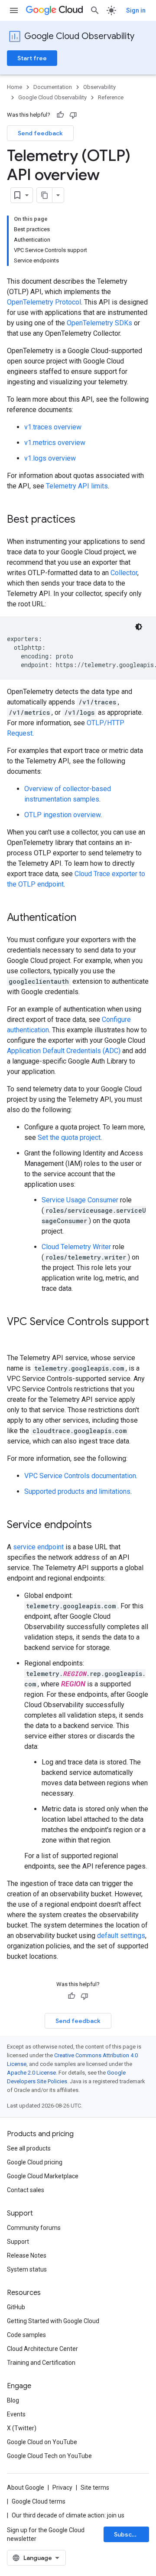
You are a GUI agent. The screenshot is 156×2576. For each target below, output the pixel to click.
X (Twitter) (22, 2428)
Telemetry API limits (77, 486)
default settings (121, 1936)
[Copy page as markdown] (45, 195)
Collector (124, 573)
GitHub (16, 2307)
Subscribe (129, 2534)
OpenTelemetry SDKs (99, 323)
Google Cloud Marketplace (43, 2176)
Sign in (136, 10)
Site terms (95, 2488)
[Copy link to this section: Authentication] (85, 918)
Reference (111, 97)
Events (16, 2414)
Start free (32, 58)
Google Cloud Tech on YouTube (49, 2456)
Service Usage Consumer (80, 1200)
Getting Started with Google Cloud (53, 2321)
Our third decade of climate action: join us (68, 2515)
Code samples (26, 2335)
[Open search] (95, 10)
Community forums (34, 2228)
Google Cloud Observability (79, 36)
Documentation (53, 87)
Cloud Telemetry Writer (76, 1247)
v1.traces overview (53, 427)
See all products (29, 2148)
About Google (26, 2488)
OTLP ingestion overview (62, 815)
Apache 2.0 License (31, 2073)
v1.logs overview (50, 458)
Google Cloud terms (39, 2501)
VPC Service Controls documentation (80, 1476)
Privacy (62, 2488)
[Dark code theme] (139, 627)
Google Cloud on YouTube (42, 2442)
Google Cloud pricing (35, 2162)
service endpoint (38, 1547)
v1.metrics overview (55, 443)
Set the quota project (69, 1137)
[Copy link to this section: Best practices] (84, 520)
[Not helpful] (73, 115)
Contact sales (26, 2190)
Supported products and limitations (77, 1491)
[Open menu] (14, 10)
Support (18, 2242)
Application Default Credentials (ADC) (64, 1051)
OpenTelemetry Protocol (44, 302)
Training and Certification (41, 2363)
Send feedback (40, 133)
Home (15, 87)
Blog (13, 2400)
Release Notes (27, 2255)
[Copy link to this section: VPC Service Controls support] (16, 1336)
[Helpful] (60, 115)
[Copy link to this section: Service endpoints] (101, 1525)
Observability (99, 87)
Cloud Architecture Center (42, 2349)
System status (27, 2269)
